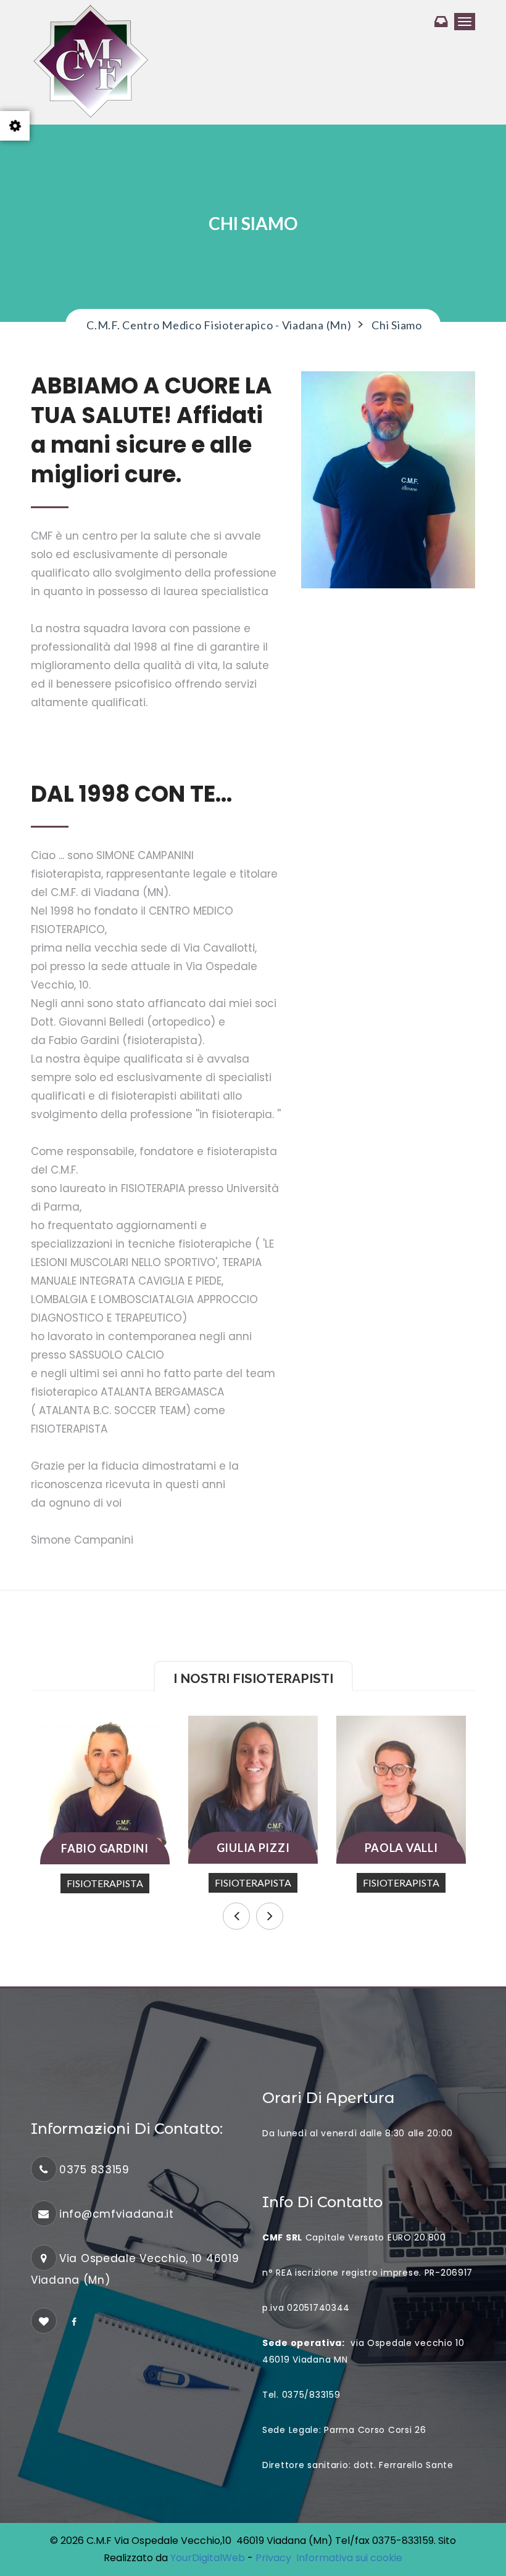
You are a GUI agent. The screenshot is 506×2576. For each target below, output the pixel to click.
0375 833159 (94, 2170)
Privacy (276, 2558)
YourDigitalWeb (208, 2558)
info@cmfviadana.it (117, 2214)
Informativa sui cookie (349, 2558)
